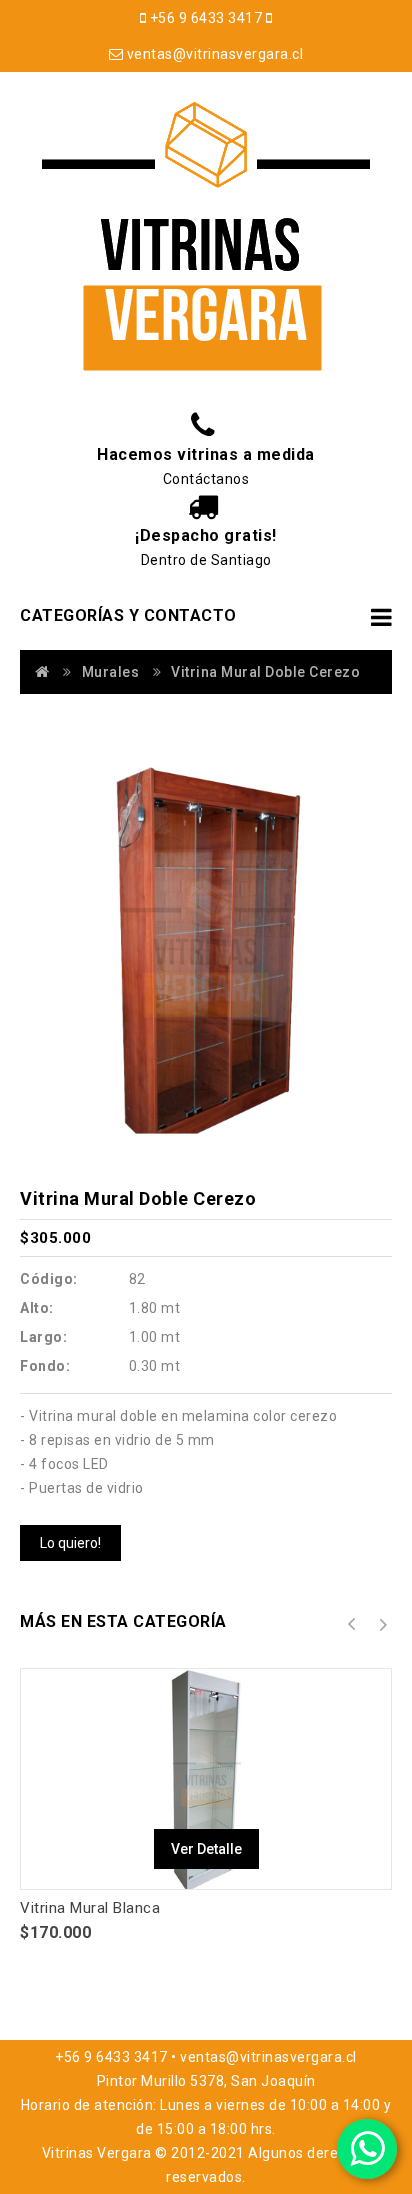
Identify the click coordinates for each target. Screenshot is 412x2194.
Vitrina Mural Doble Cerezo (265, 672)
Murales (111, 672)
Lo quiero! (70, 1543)
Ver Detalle (206, 1849)
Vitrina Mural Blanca (90, 1908)
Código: (49, 1279)
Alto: (37, 1308)
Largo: (43, 1337)
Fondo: (45, 1366)
